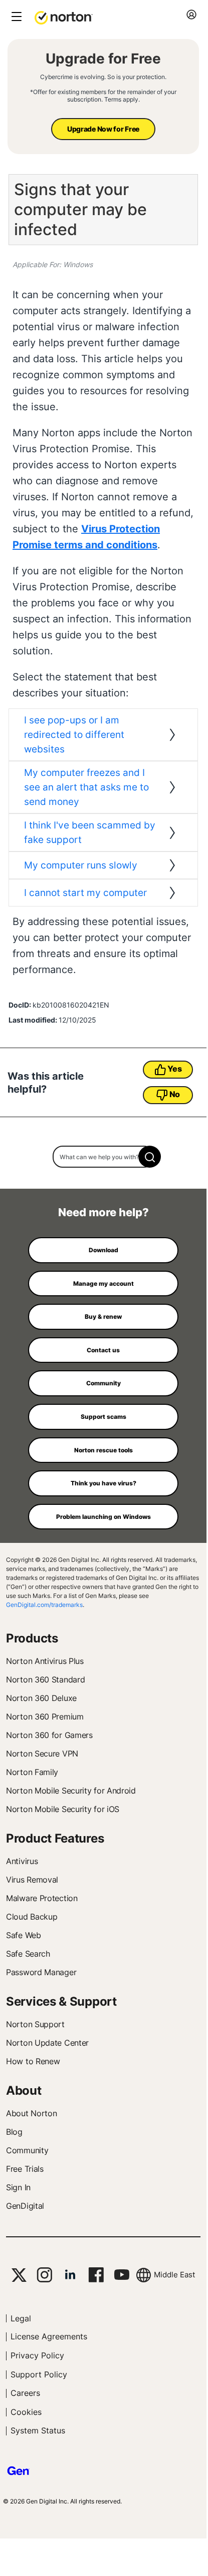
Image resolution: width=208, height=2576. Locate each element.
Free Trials (25, 2169)
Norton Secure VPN (42, 1754)
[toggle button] (15, 17)
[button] (64, 17)
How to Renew (33, 2061)
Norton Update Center (47, 2043)
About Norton (31, 2113)
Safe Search (28, 1954)
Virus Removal (32, 1880)
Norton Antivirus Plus (45, 1661)
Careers (25, 2393)
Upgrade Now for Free (103, 129)
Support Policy (39, 2374)
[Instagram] (44, 2275)
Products (32, 1638)
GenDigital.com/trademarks (44, 1605)
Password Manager (41, 1972)
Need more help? (103, 1212)
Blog (14, 2132)
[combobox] (103, 1157)
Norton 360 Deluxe (41, 1698)
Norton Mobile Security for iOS (63, 1809)
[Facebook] (96, 2275)
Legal (21, 2318)
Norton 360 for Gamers (49, 1735)
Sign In (18, 2187)
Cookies (26, 2412)
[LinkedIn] (70, 2275)
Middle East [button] (174, 2275)
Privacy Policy (37, 2355)
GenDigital (25, 2206)
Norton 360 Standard (45, 1679)
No (175, 1094)
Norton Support (35, 2024)
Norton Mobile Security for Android (71, 1791)
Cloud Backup (32, 1917)
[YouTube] (122, 2275)
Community (27, 2150)
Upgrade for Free (103, 59)
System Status (38, 2430)
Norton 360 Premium (45, 1716)
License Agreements (49, 2336)
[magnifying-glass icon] (150, 1157)
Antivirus (22, 1861)
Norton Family (32, 1772)
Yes (174, 1069)
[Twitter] (19, 2275)
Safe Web (24, 1935)
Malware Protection (42, 1898)
